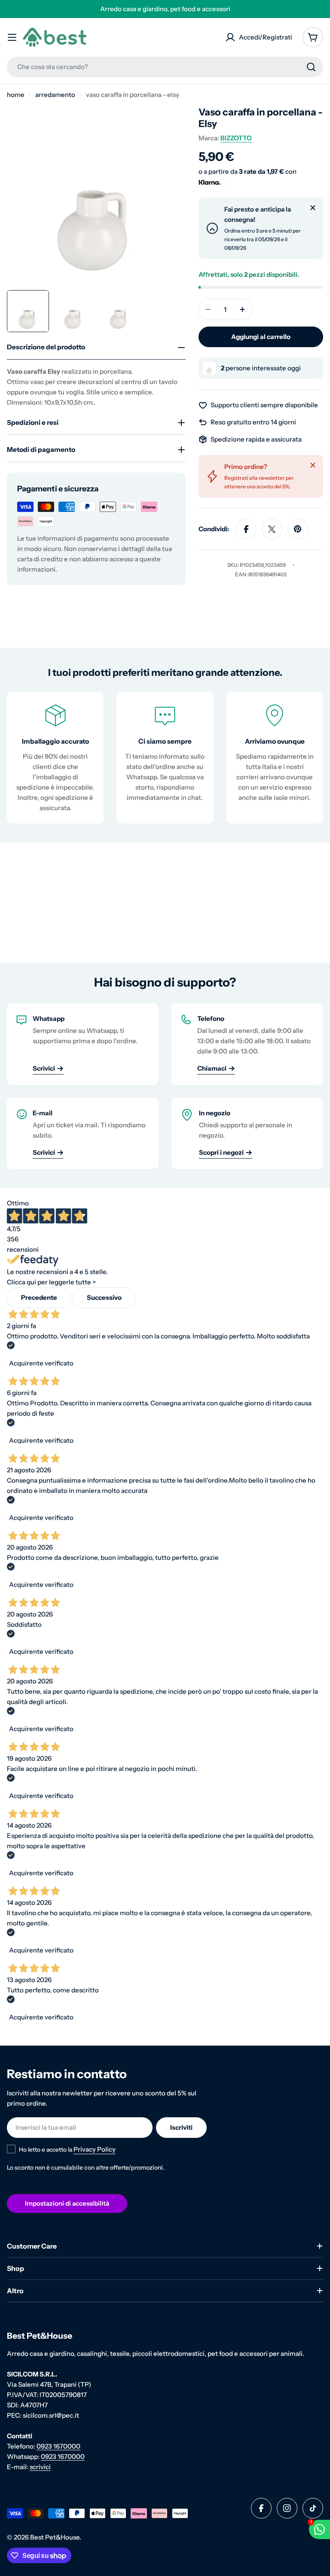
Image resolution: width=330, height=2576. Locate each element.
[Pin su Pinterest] (298, 529)
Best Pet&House (55, 2537)
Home (16, 95)
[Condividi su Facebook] (246, 529)
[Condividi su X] (272, 529)
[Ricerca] (311, 67)
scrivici (40, 2467)
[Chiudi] (313, 208)
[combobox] (165, 67)
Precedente (39, 1297)
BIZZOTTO (236, 138)
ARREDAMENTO (55, 95)
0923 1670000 (58, 2446)
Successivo (104, 1297)
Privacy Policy (95, 2149)
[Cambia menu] (12, 37)
